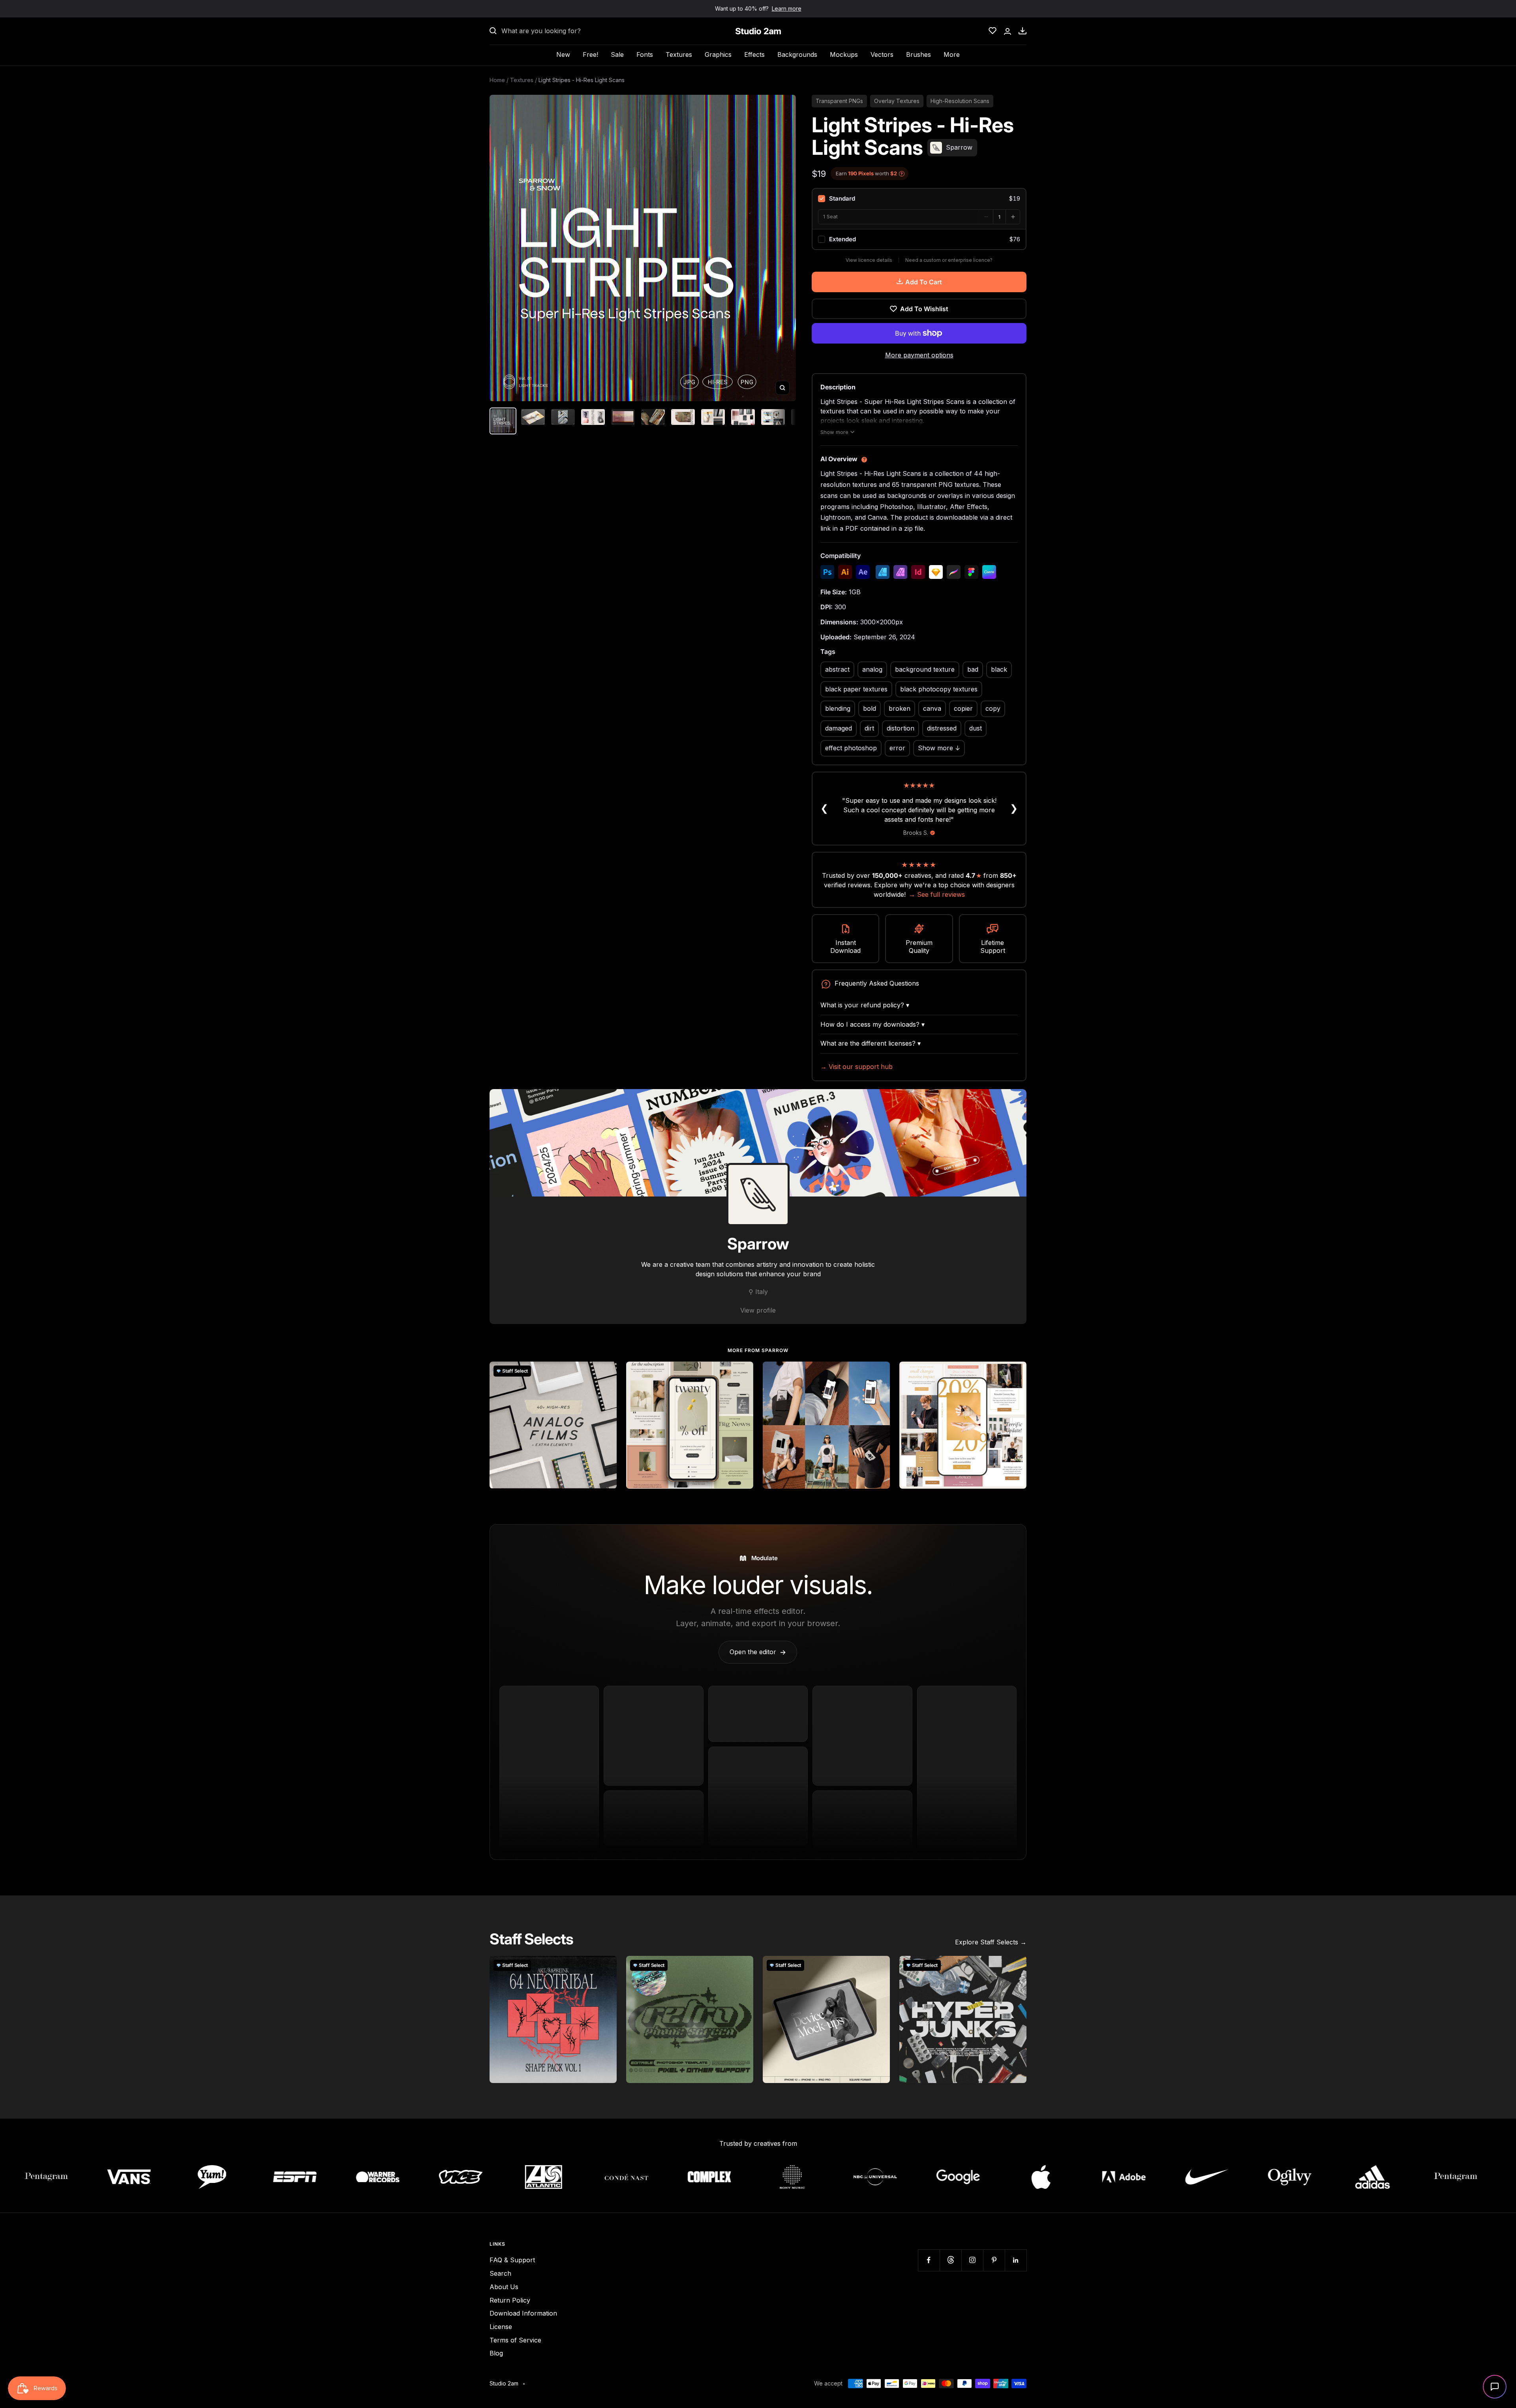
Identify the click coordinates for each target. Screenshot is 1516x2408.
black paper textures (856, 689)
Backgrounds (797, 54)
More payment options (919, 355)
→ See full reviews (937, 894)
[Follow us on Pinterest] (994, 2260)
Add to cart (924, 282)
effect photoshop (851, 748)
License (501, 2327)
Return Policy (510, 2300)
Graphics (718, 54)
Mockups (844, 54)
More (952, 54)
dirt (869, 728)
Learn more (787, 8)
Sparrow (758, 1244)
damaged (839, 728)
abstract (837, 669)
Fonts (645, 54)
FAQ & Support (512, 2260)
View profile (758, 1310)
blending (838, 708)
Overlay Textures (897, 101)
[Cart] (1023, 31)
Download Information (523, 2313)
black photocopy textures (939, 689)
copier (963, 708)
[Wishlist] (993, 31)
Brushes (918, 54)
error (897, 748)
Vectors (882, 54)
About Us (504, 2287)
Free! (590, 54)
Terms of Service (515, 2340)
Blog (496, 2353)
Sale (617, 54)
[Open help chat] (1495, 2387)
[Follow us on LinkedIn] (1016, 2260)
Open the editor (758, 1652)
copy (993, 708)
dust (976, 728)
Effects (754, 54)
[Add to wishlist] (606, 1372)
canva (932, 708)
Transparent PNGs (839, 101)
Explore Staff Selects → (991, 1942)
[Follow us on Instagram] (972, 2260)
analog (872, 669)
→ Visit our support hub (857, 1067)
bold (870, 708)
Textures (679, 54)
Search (500, 2273)
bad (973, 669)
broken (900, 708)
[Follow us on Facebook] (929, 2260)
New (563, 54)
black (999, 669)
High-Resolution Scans (960, 101)
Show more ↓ (939, 748)
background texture (925, 669)
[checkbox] (919, 199)
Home (497, 80)
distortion (901, 728)
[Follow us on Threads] (950, 2260)
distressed (942, 728)
